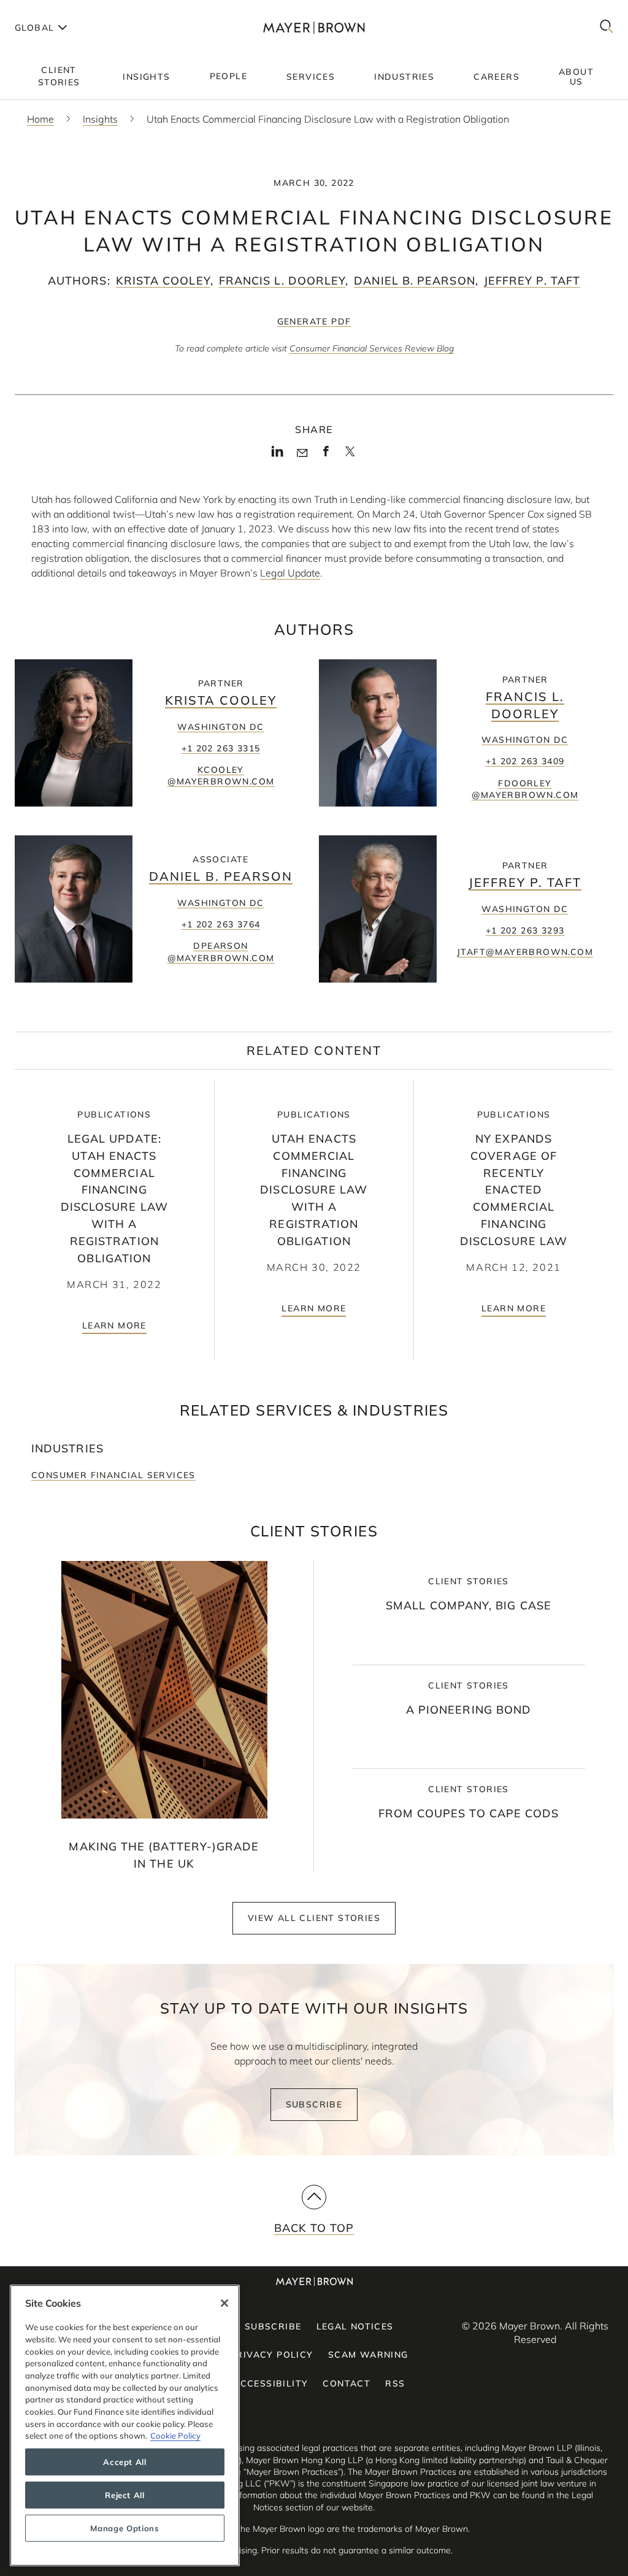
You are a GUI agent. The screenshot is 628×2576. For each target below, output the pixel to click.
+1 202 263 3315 (221, 748)
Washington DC (220, 727)
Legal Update (290, 573)
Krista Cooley (163, 281)
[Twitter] (350, 456)
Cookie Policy (175, 2436)
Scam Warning (368, 2355)
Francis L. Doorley (282, 281)
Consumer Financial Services (113, 1475)
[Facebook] (326, 455)
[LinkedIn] (278, 455)
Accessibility (270, 2383)
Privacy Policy (272, 2355)
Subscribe (314, 2104)
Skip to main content (60, 10)
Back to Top (314, 2228)
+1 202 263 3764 (221, 924)
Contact (347, 2383)
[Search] (607, 27)
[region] (125, 2425)
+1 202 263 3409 (525, 761)
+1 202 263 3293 (525, 930)
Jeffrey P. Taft (532, 281)
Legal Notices (355, 2326)
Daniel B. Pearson (414, 281)
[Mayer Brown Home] (314, 27)
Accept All (125, 2462)
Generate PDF (314, 321)
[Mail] (302, 453)
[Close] (224, 2303)
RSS (395, 2383)
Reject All (125, 2495)
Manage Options (124, 2528)
